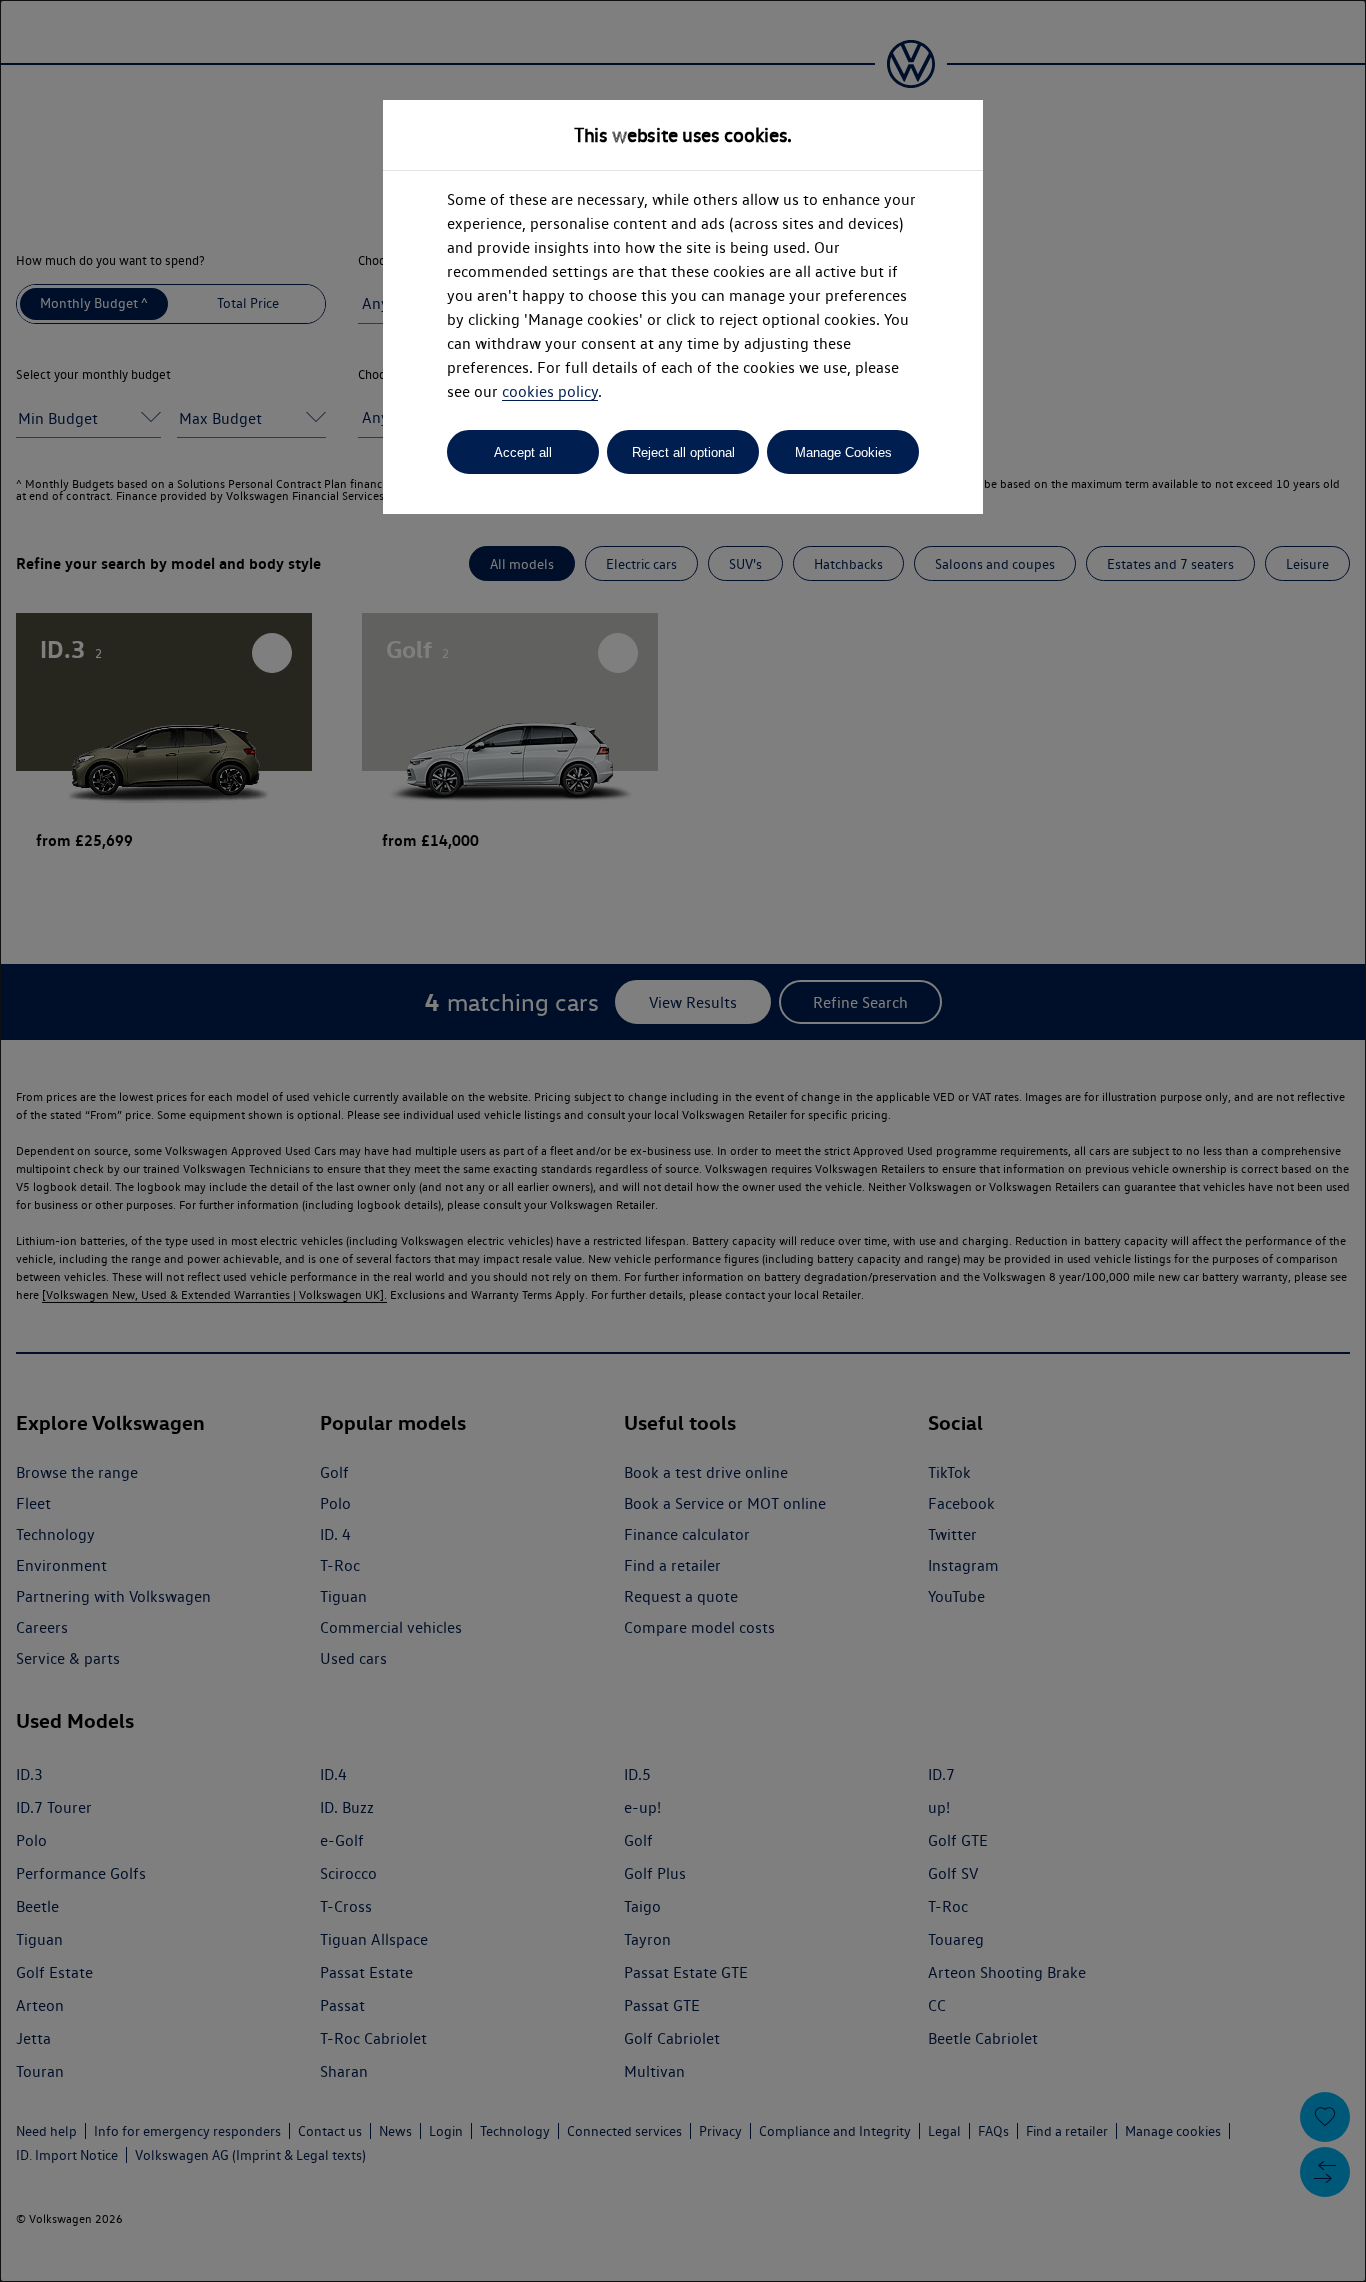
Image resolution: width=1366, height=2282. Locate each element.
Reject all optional (683, 452)
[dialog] (683, 1141)
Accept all (523, 452)
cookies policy (550, 391)
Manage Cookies (843, 452)
